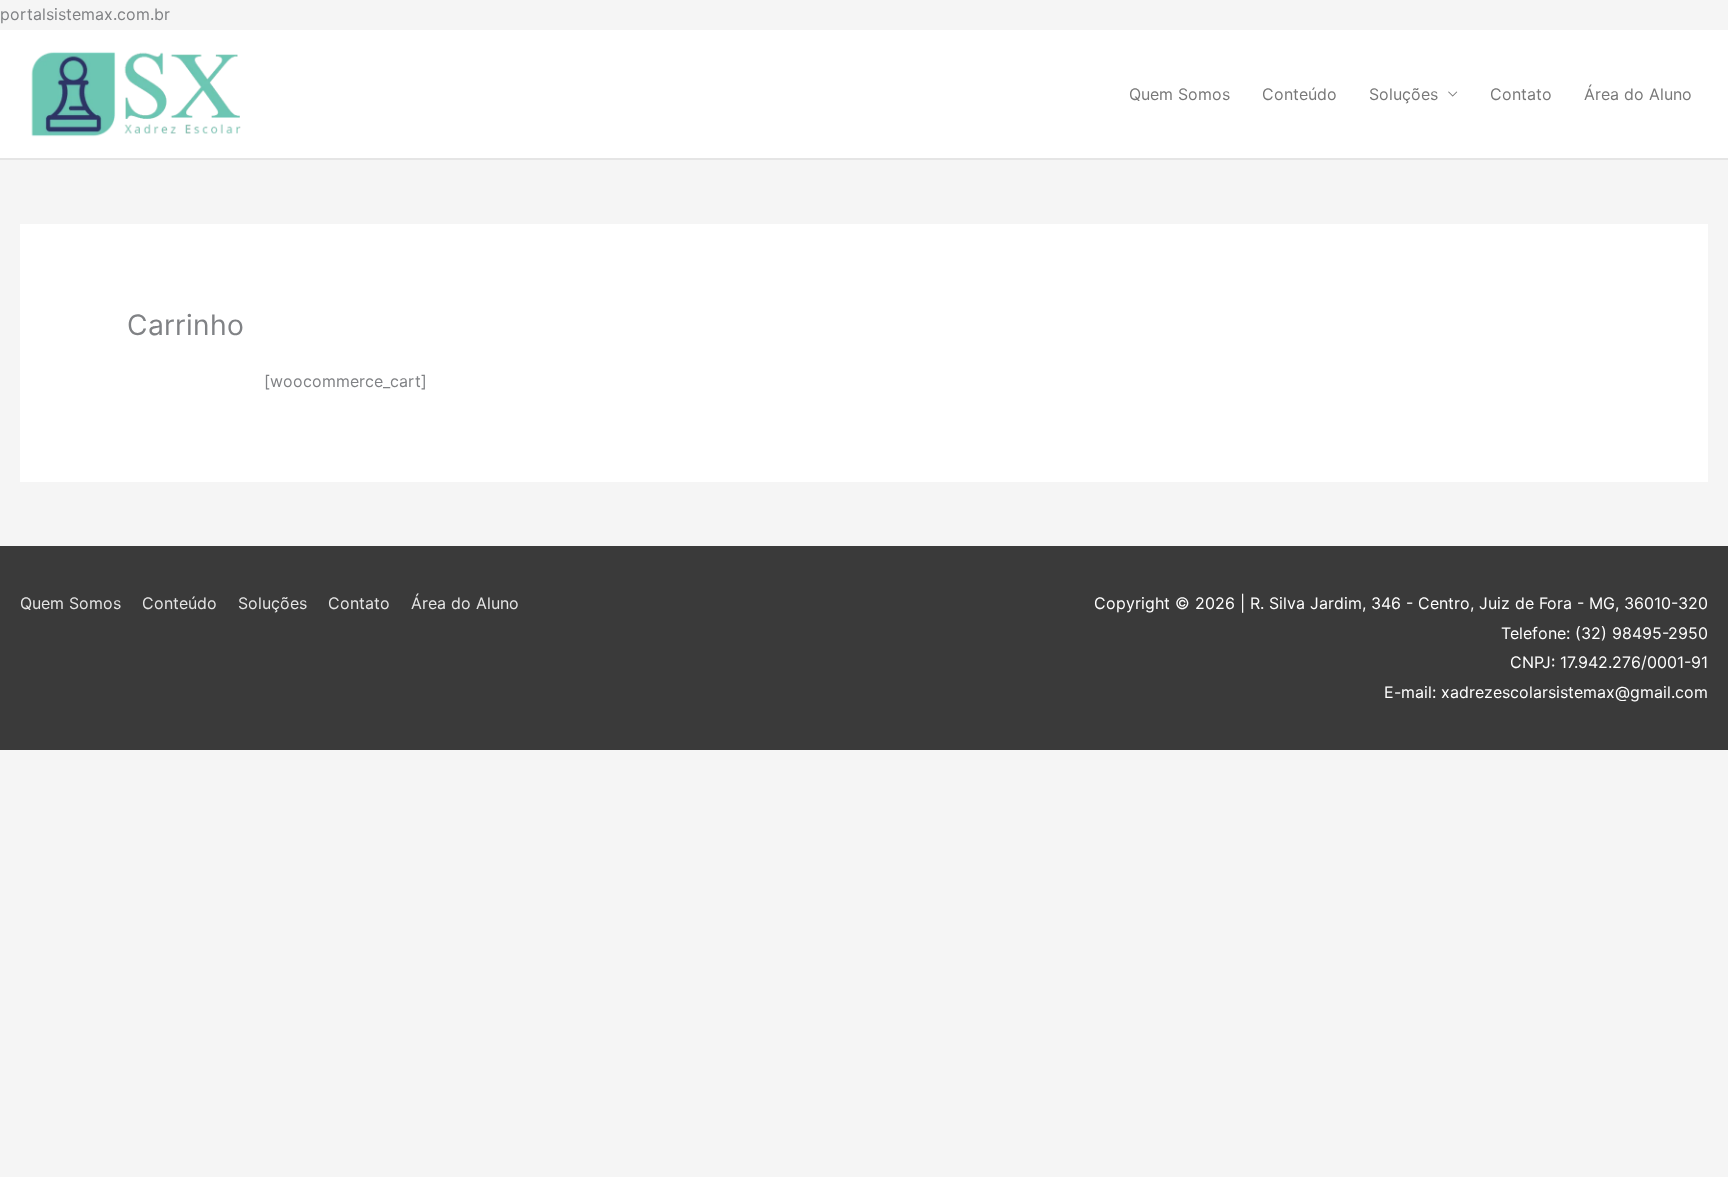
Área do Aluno (1638, 94)
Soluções (1403, 94)
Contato (1521, 94)
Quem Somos (1179, 94)
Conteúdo (1299, 94)
